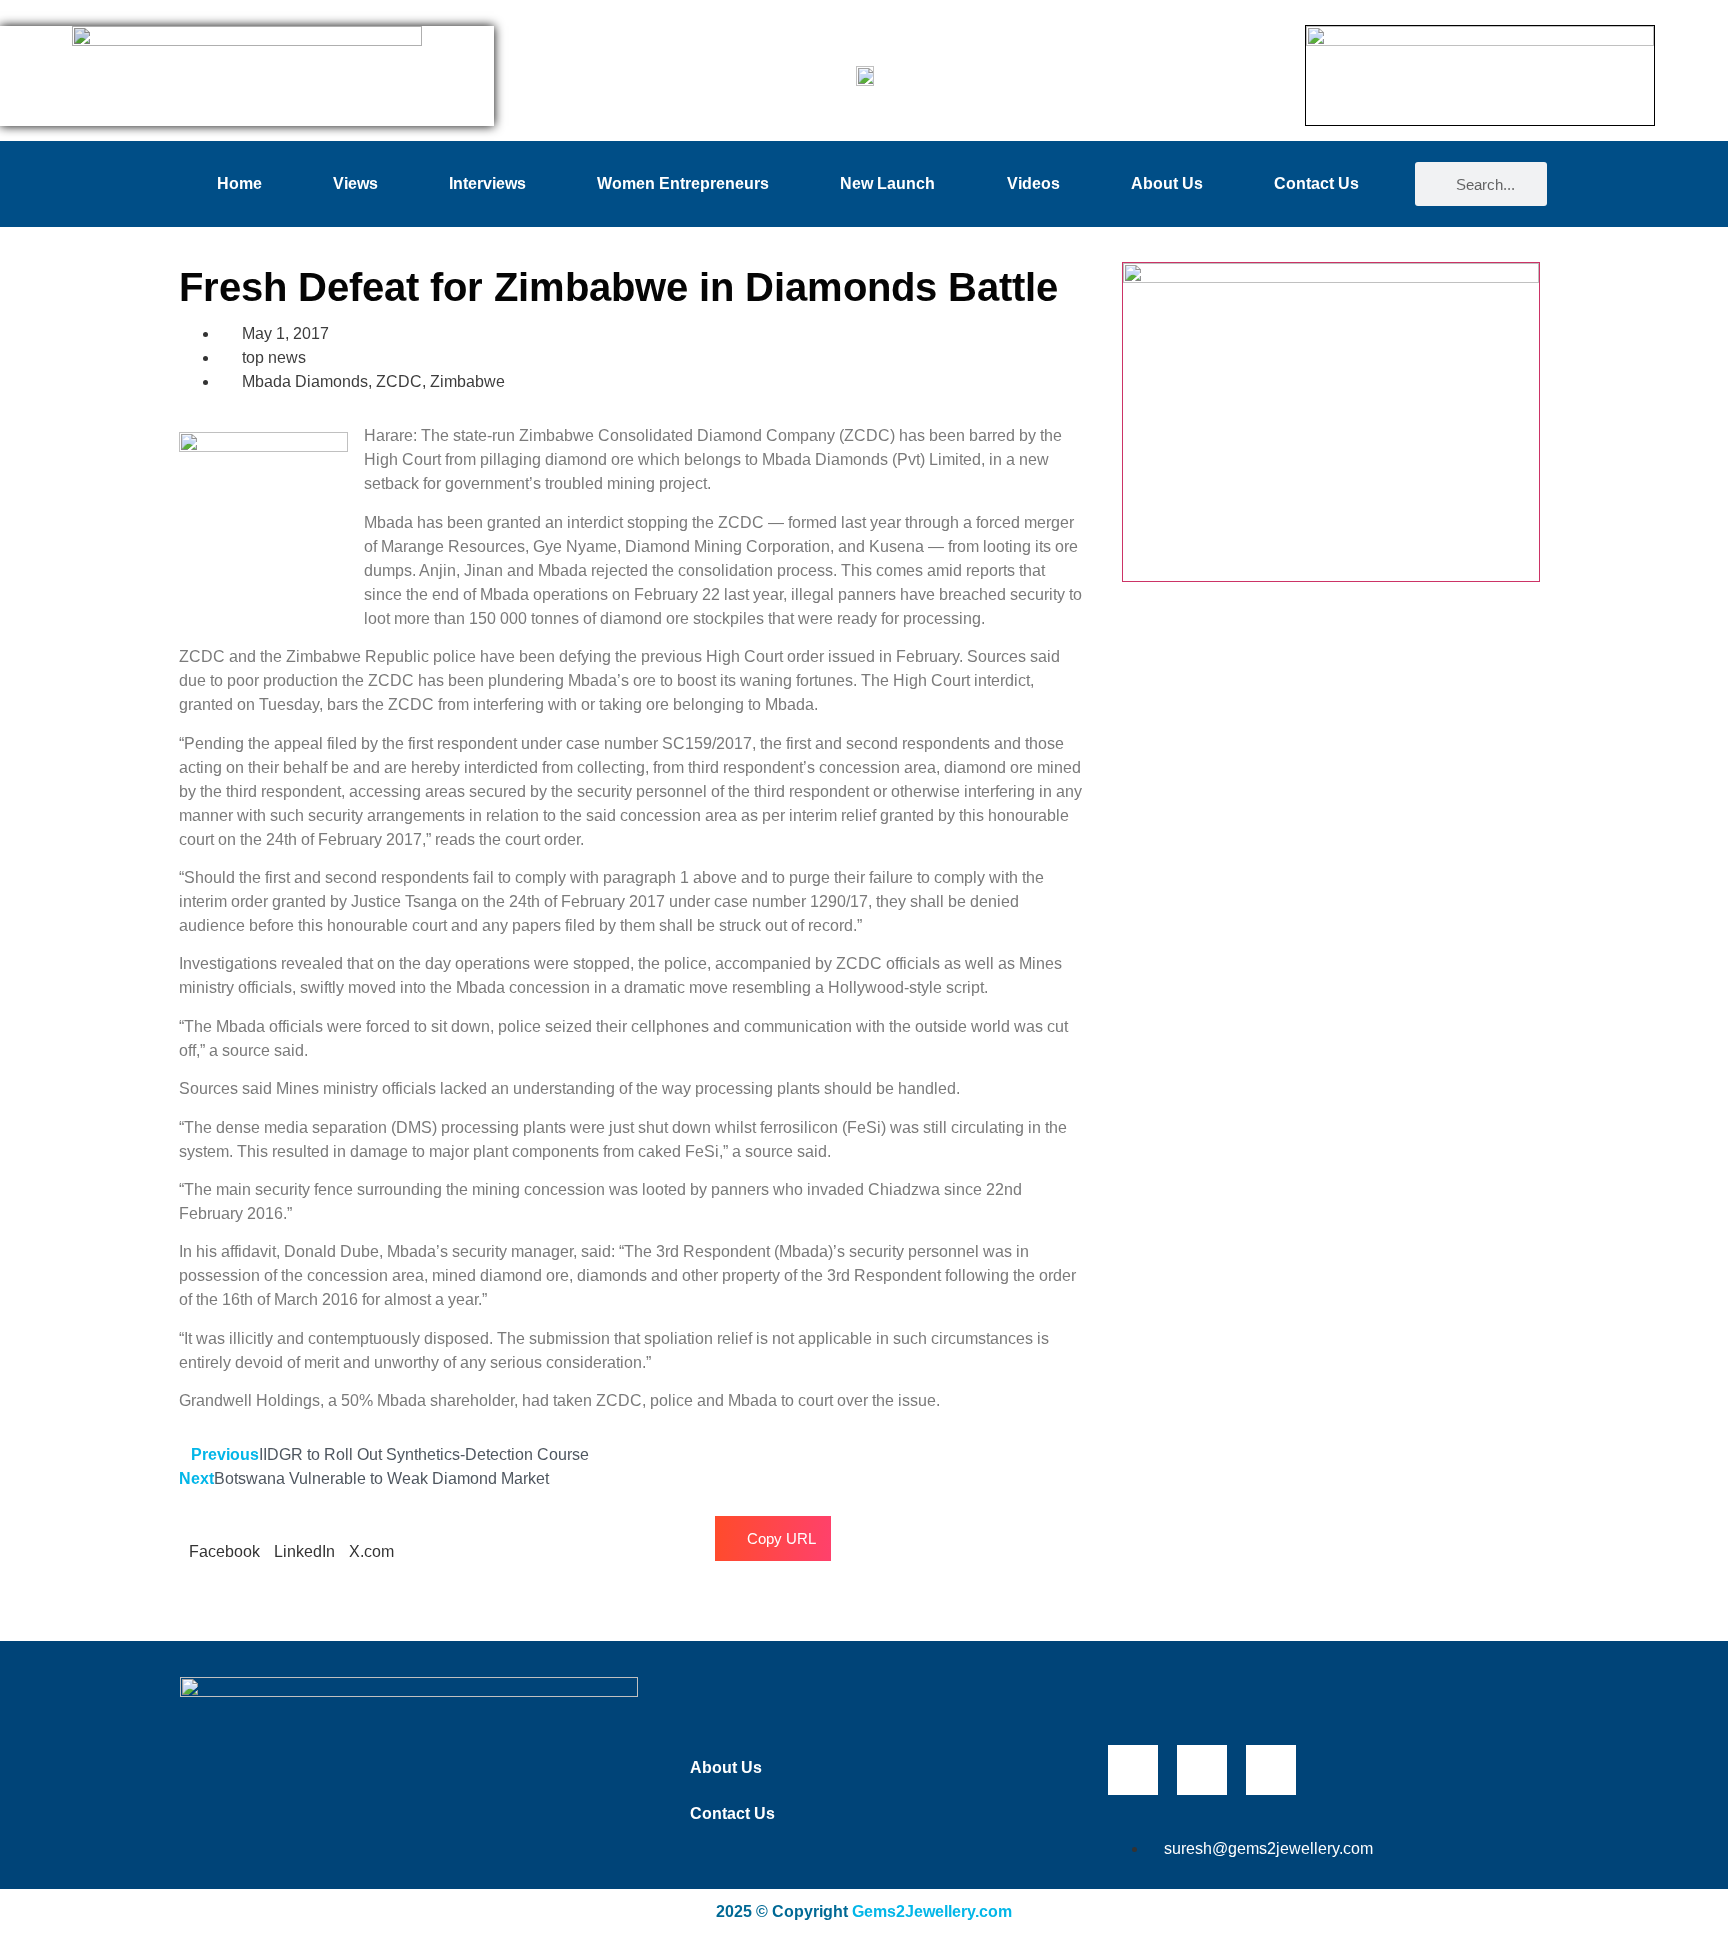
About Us (1167, 183)
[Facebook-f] (1133, 1770)
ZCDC (399, 381)
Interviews (487, 183)
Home (239, 183)
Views (355, 183)
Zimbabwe (467, 381)
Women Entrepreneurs (683, 183)
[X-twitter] (1202, 1770)
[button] (224, 1540)
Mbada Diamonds (305, 381)
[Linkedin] (1271, 1770)
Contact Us (1316, 183)
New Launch (887, 183)
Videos (1033, 183)
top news (274, 357)
